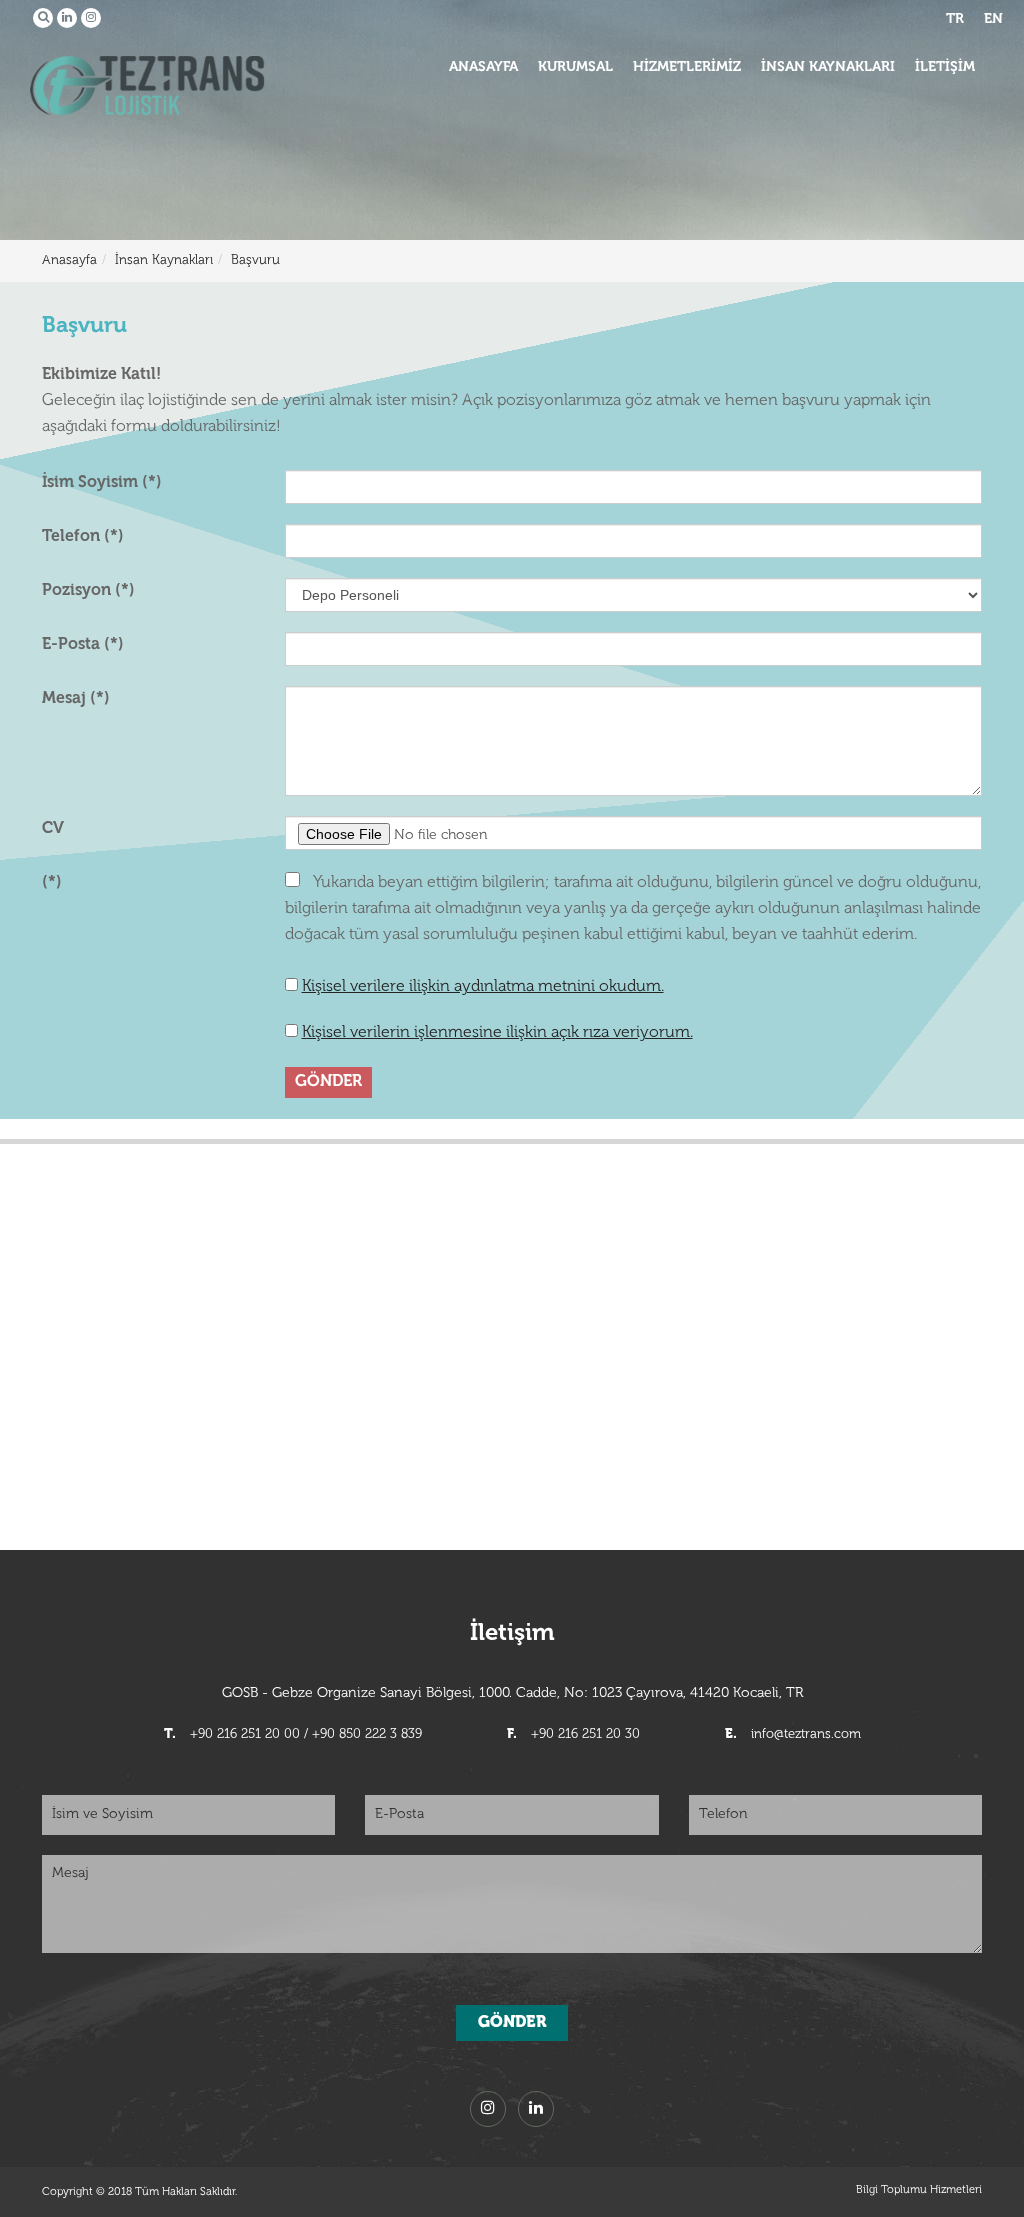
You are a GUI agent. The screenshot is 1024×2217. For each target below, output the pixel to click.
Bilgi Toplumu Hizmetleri (919, 2190)
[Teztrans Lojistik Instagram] (91, 18)
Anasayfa (69, 260)
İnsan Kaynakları (164, 260)
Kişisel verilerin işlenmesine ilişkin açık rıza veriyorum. (497, 1033)
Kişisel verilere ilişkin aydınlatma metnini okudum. (483, 987)
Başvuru (255, 260)
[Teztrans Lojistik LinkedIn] (67, 18)
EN (993, 19)
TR (955, 19)
